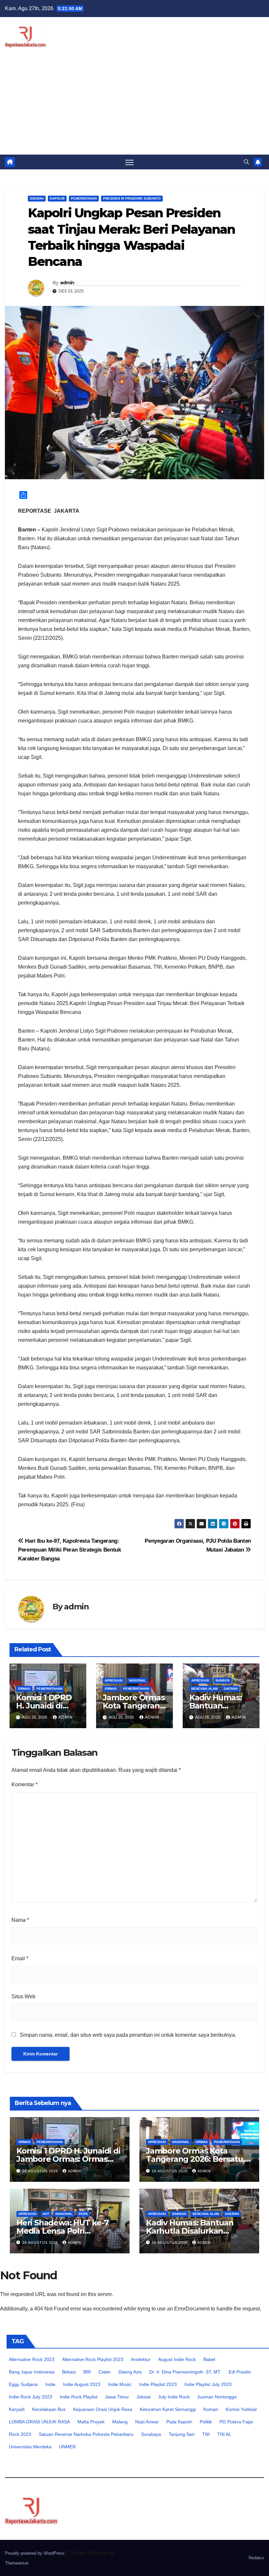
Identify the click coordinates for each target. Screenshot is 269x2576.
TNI (206, 2434)
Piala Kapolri (179, 2422)
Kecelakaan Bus (49, 2409)
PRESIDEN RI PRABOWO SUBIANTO (132, 198)
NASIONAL (137, 1680)
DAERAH (37, 198)
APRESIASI (114, 1680)
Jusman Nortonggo (217, 2397)
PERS (83, 2214)
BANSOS (223, 1680)
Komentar (24, 1784)
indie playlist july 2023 (208, 2384)
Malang (120, 2422)
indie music (120, 2384)
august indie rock (177, 2359)
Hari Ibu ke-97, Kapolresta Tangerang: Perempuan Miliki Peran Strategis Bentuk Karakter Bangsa (70, 1550)
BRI (87, 2372)
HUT (46, 2214)
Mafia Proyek (91, 2422)
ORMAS (24, 1689)
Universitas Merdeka (30, 2447)
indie (50, 2384)
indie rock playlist (79, 2397)
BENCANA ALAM (204, 1689)
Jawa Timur (117, 2397)
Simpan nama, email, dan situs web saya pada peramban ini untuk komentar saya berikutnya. (128, 2035)
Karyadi (17, 2409)
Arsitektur (141, 2359)
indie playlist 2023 (158, 2384)
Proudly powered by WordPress (35, 2553)
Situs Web (23, 1996)
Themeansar (17, 2563)
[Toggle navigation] (129, 162)
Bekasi (69, 2372)
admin (67, 283)
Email (20, 1958)
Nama (20, 1920)
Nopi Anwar (147, 2422)
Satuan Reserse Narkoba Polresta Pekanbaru (86, 2434)
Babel (209, 2359)
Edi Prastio (240, 2372)
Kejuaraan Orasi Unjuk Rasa (103, 2409)
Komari (211, 2409)
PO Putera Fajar (236, 2422)
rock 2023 (20, 2434)
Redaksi (256, 2558)
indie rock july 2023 (31, 2397)
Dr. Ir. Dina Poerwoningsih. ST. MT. (185, 2372)
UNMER (67, 2447)
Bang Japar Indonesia (32, 2372)
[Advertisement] (134, 105)
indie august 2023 (82, 2384)
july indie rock (174, 2397)
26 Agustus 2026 (41, 2171)
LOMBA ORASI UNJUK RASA (39, 2422)
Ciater (105, 2372)
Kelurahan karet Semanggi (168, 2409)
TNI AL (224, 2434)
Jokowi (144, 2397)
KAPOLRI (57, 198)
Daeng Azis (130, 2372)
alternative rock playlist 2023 (93, 2359)
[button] (246, 162)
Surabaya (151, 2434)
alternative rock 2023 (32, 2359)
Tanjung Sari (182, 2434)
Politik (206, 2422)
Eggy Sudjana (23, 2384)
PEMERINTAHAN (84, 198)
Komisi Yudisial (241, 2409)
